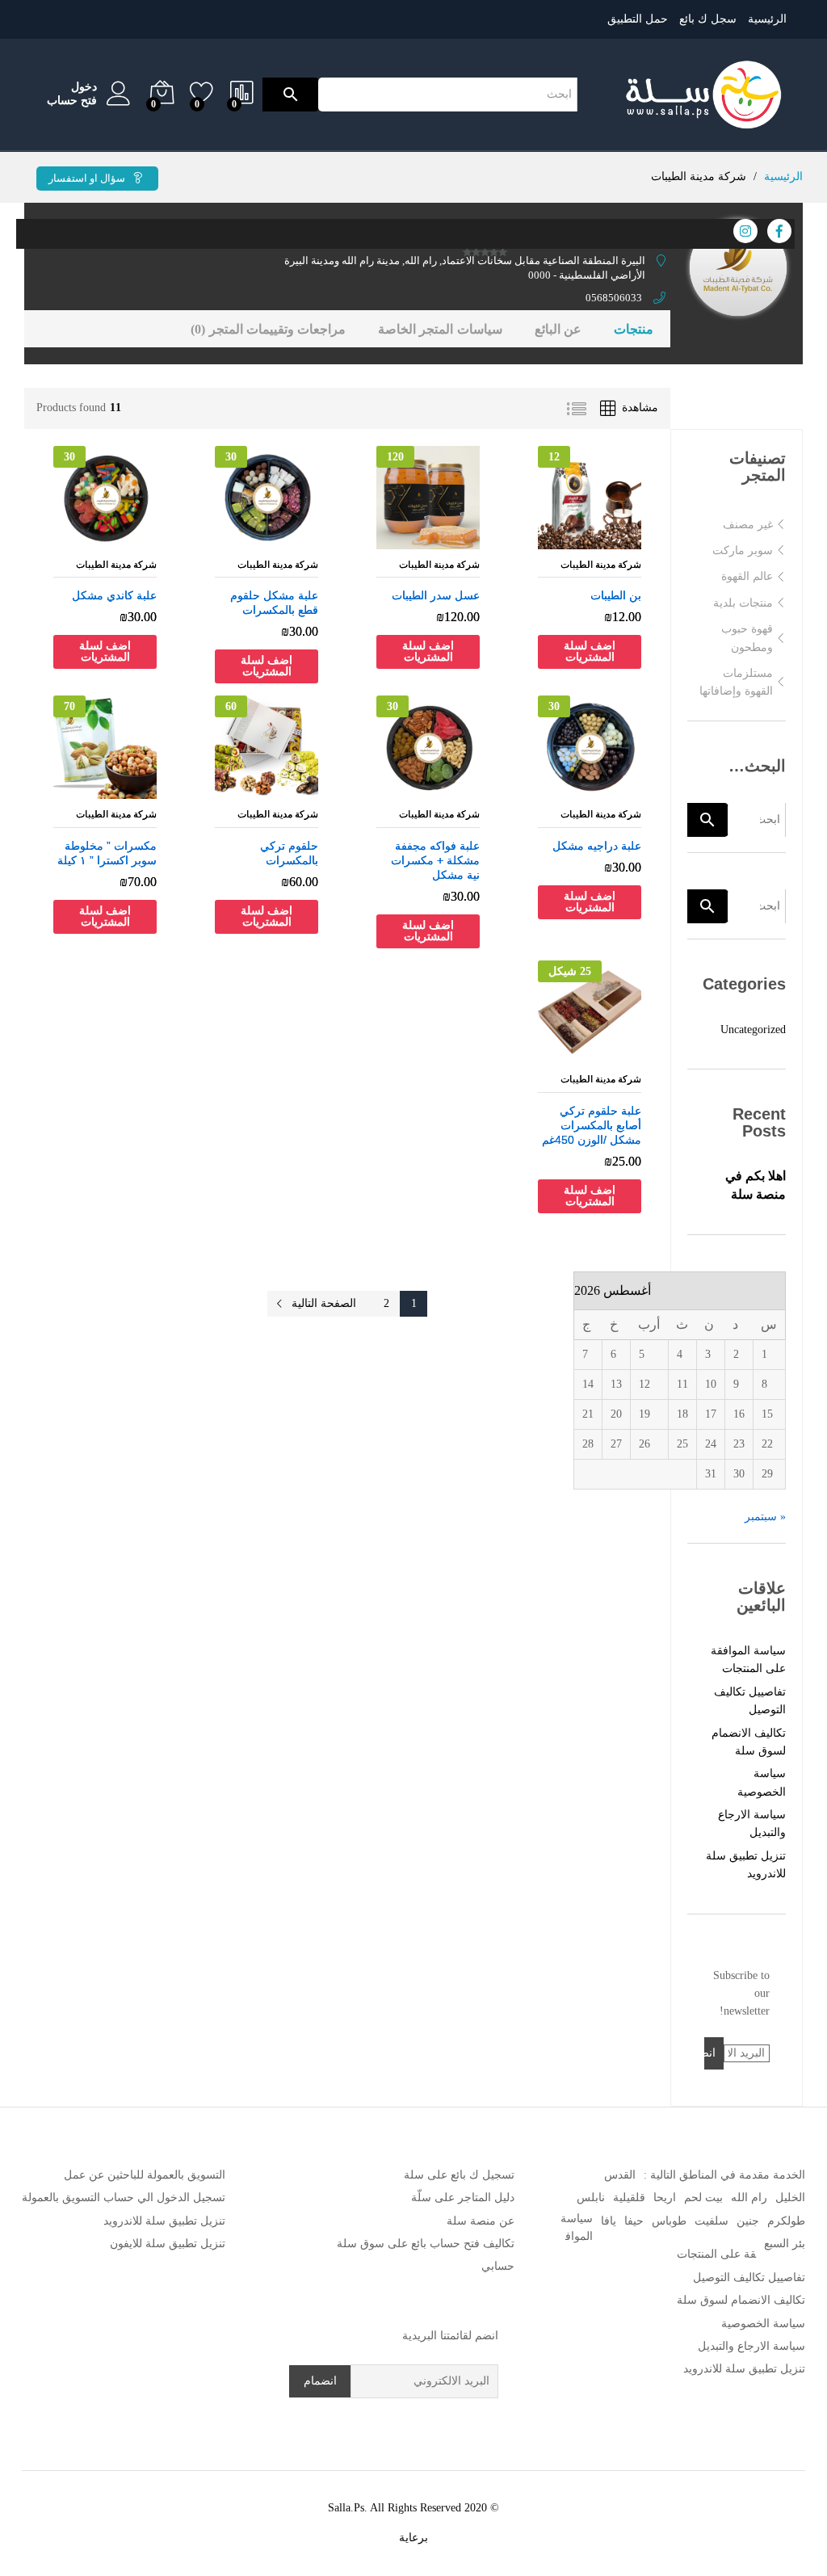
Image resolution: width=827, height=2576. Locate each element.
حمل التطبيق (638, 19)
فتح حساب (72, 101)
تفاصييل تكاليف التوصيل (749, 2278)
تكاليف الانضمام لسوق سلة (741, 2300)
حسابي (498, 2266)
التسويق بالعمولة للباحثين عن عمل (145, 2175)
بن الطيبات (616, 595)
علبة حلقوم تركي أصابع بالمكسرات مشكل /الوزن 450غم (592, 1125)
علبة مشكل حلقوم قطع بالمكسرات (274, 603)
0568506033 (614, 298)
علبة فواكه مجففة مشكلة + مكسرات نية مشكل (435, 860)
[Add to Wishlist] (573, 540)
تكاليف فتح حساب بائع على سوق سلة (426, 2244)
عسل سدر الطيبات (436, 595)
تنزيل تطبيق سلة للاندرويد (744, 2369)
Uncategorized (753, 1030)
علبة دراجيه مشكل (597, 846)
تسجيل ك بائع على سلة (459, 2175)
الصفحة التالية (324, 1303)
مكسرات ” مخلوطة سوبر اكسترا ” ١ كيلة (107, 853)
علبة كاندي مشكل (114, 595)
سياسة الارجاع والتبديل (751, 2346)
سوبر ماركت (743, 550)
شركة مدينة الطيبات (601, 565)
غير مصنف (748, 525)
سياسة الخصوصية (763, 2324)
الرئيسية (767, 19)
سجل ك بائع (708, 19)
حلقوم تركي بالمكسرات (289, 853)
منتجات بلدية (743, 603)
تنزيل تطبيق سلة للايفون (168, 2244)
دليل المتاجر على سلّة (463, 2198)
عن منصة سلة (481, 2221)
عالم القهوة (747, 576)
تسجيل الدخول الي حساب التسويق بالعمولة (124, 2198)
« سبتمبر (765, 1517)
